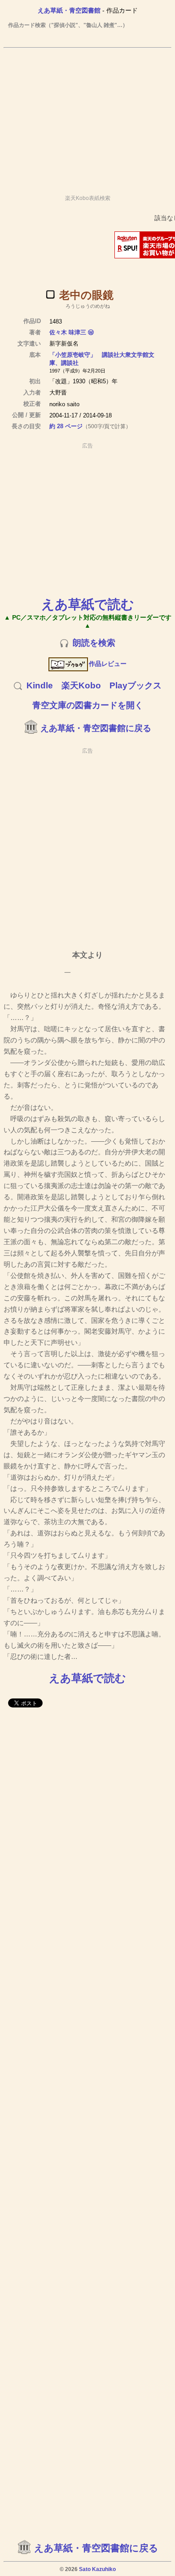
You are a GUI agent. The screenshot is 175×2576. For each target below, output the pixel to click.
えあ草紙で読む (88, 604)
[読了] (50, 294)
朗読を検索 (94, 643)
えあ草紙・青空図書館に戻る (96, 728)
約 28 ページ (66, 426)
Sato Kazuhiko (97, 2569)
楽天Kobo (81, 685)
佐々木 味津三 (68, 332)
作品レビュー (108, 664)
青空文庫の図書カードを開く (88, 705)
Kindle (40, 685)
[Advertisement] (87, 117)
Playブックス (136, 685)
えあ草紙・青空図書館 (69, 10)
